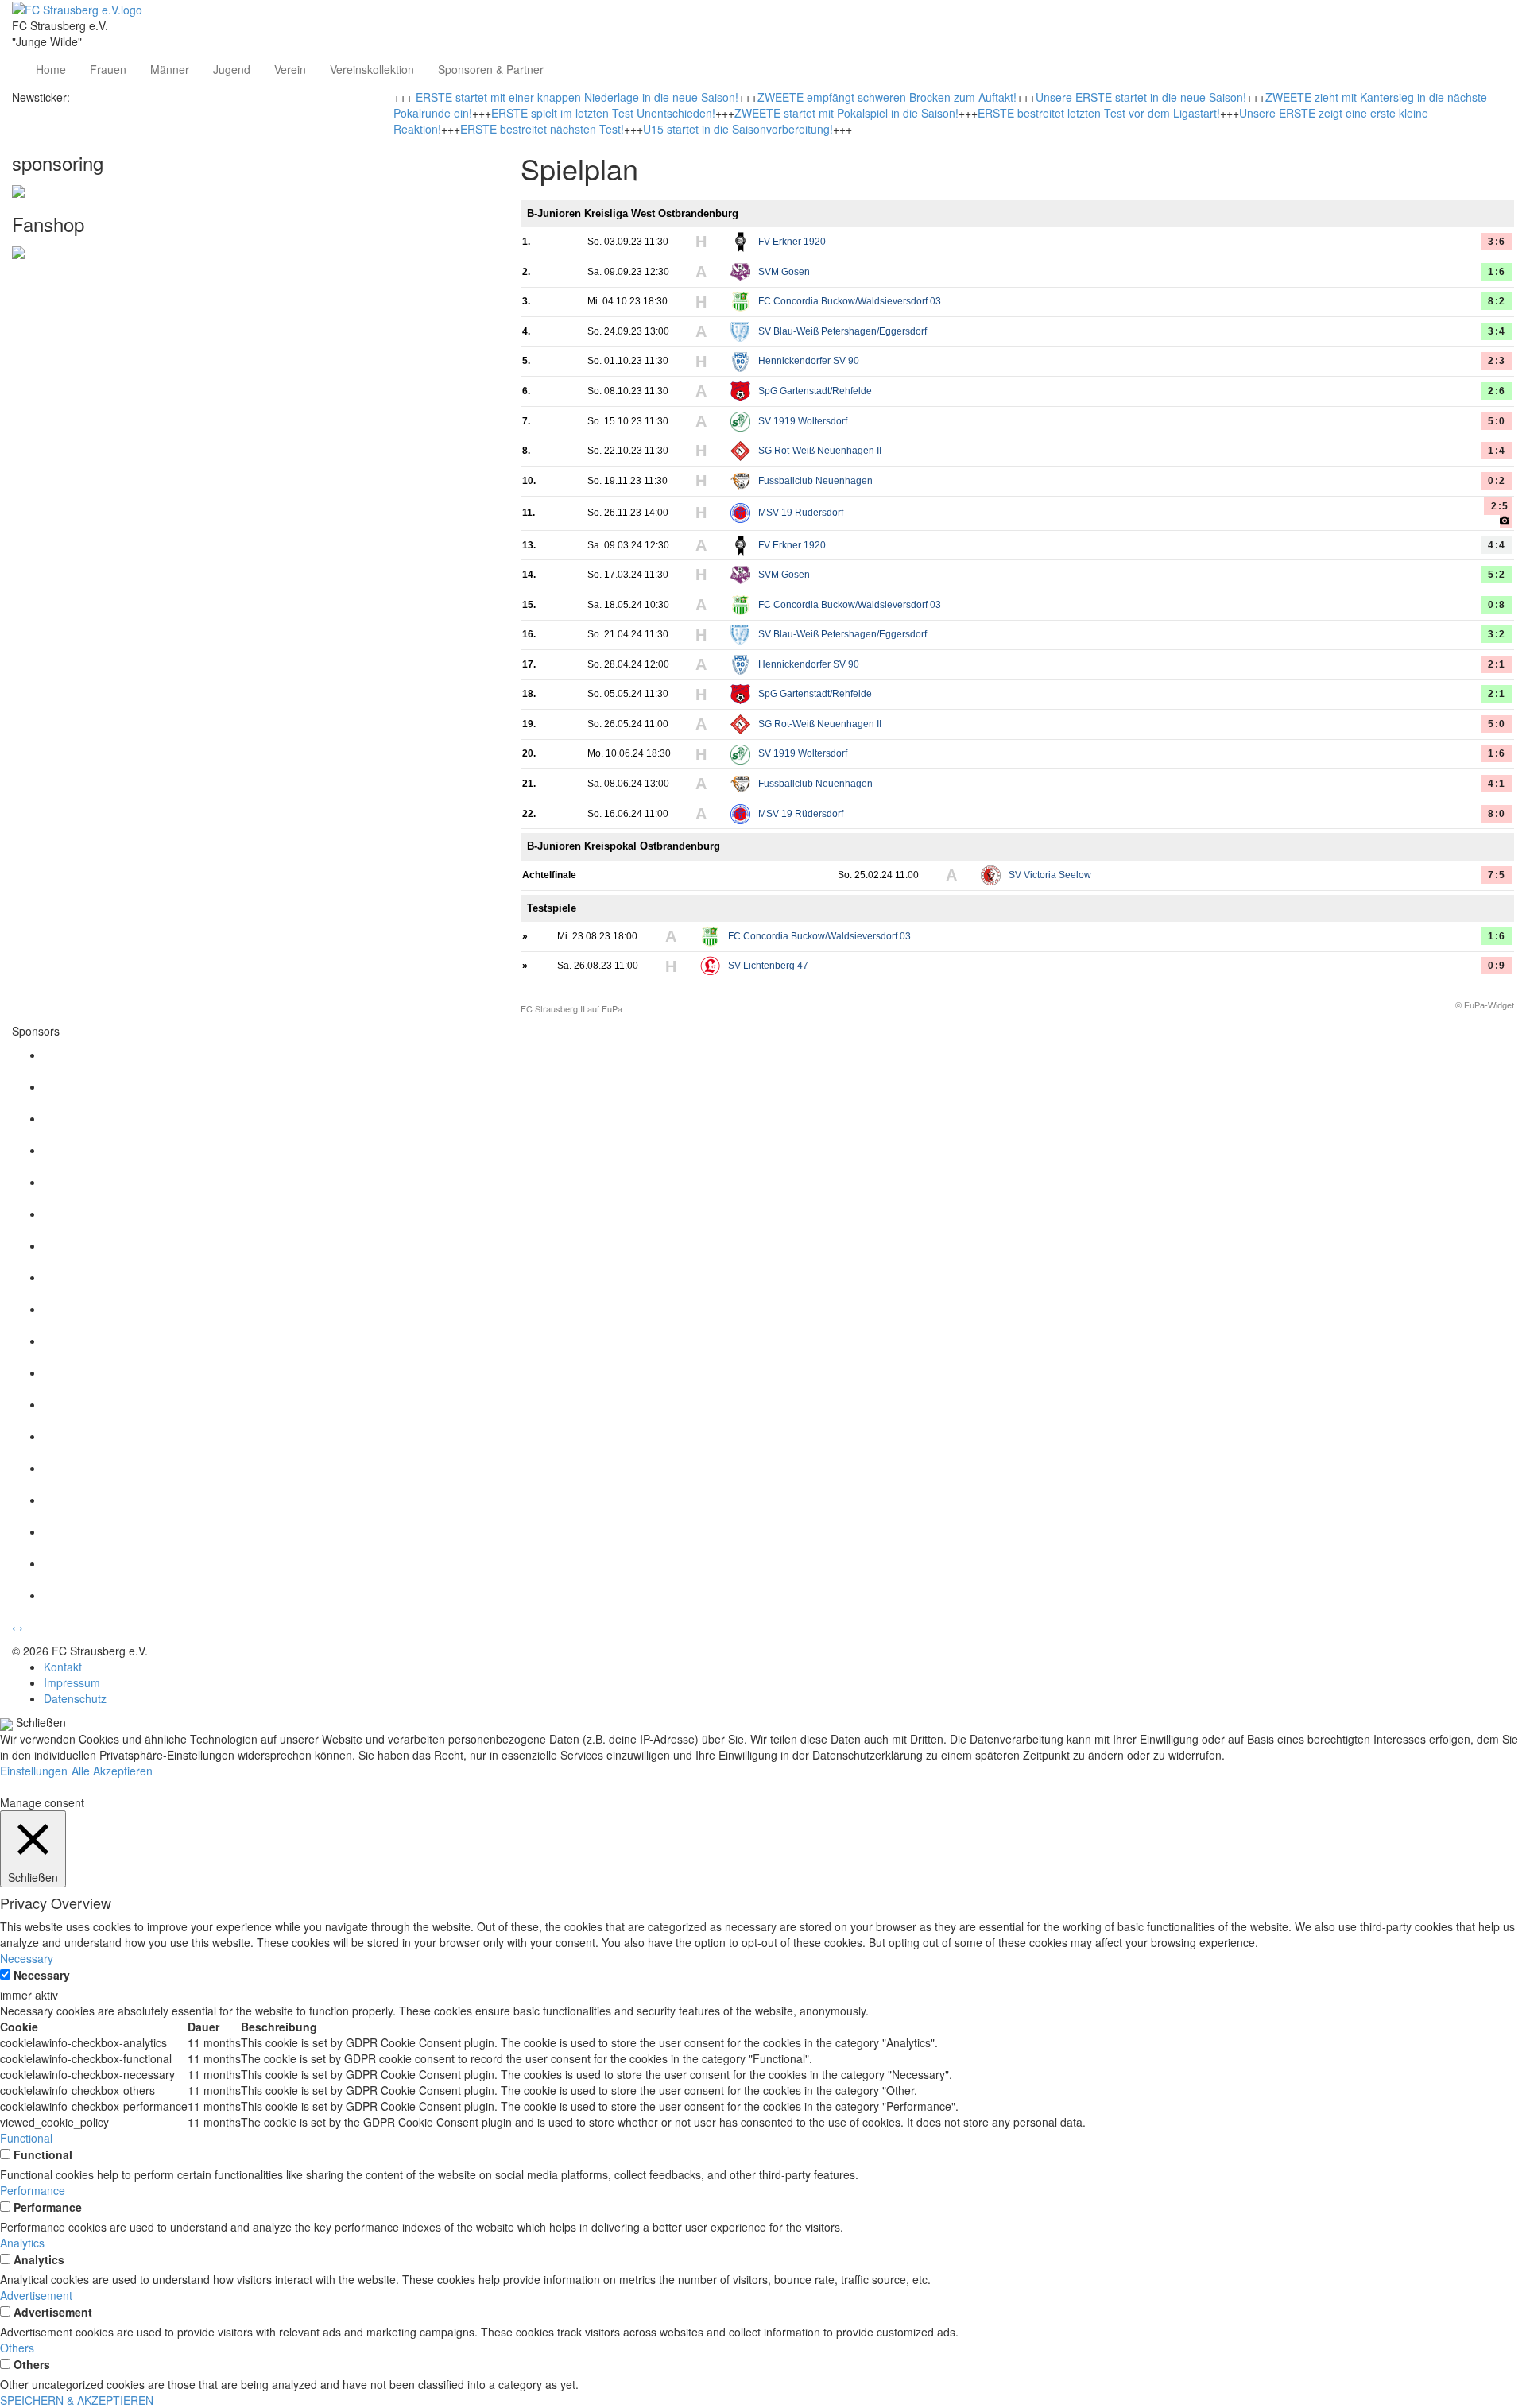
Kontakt (63, 1667)
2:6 (1497, 391)
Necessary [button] (27, 1958)
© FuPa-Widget (1485, 1005)
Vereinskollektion (372, 69)
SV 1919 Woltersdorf (803, 421)
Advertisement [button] (36, 2295)
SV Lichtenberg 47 (768, 966)
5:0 (1497, 421)
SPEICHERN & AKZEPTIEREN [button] (77, 2400)
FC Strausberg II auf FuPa (571, 1009)
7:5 (1497, 875)
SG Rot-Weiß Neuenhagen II (820, 451)
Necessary (42, 1975)
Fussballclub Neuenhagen (815, 481)
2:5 (1500, 506)
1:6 (1497, 272)
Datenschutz (75, 1698)
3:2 (1497, 634)
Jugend (232, 69)
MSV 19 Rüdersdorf (801, 513)
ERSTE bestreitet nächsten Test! (542, 129)
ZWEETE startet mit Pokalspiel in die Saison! (846, 113)
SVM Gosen (784, 272)
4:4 (1497, 545)
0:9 (1497, 966)
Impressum (72, 1682)
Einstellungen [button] (34, 1771)
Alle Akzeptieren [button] (112, 1771)
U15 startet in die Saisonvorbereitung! (738, 129)
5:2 (1497, 575)
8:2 (1497, 301)
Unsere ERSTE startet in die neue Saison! (1141, 97)
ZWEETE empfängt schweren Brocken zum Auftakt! (887, 97)
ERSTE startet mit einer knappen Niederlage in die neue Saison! (577, 97)
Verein (290, 69)
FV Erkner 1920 (792, 242)
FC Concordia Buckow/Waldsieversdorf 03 (850, 301)
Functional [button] (26, 2138)
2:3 (1497, 361)
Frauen (108, 69)
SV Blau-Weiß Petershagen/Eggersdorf (842, 331)
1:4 (1497, 451)
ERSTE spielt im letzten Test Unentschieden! (603, 113)
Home (51, 69)
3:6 (1497, 242)
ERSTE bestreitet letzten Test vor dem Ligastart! (1099, 113)
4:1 (1497, 784)
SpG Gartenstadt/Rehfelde (815, 391)
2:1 (1497, 664)
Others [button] (17, 2348)
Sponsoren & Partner (491, 69)
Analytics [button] (22, 2243)
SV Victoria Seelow (1050, 875)
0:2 (1497, 481)
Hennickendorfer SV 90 (809, 361)
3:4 (1497, 331)
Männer (170, 69)
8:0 (1497, 814)
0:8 (1497, 605)
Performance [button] (33, 2190)
